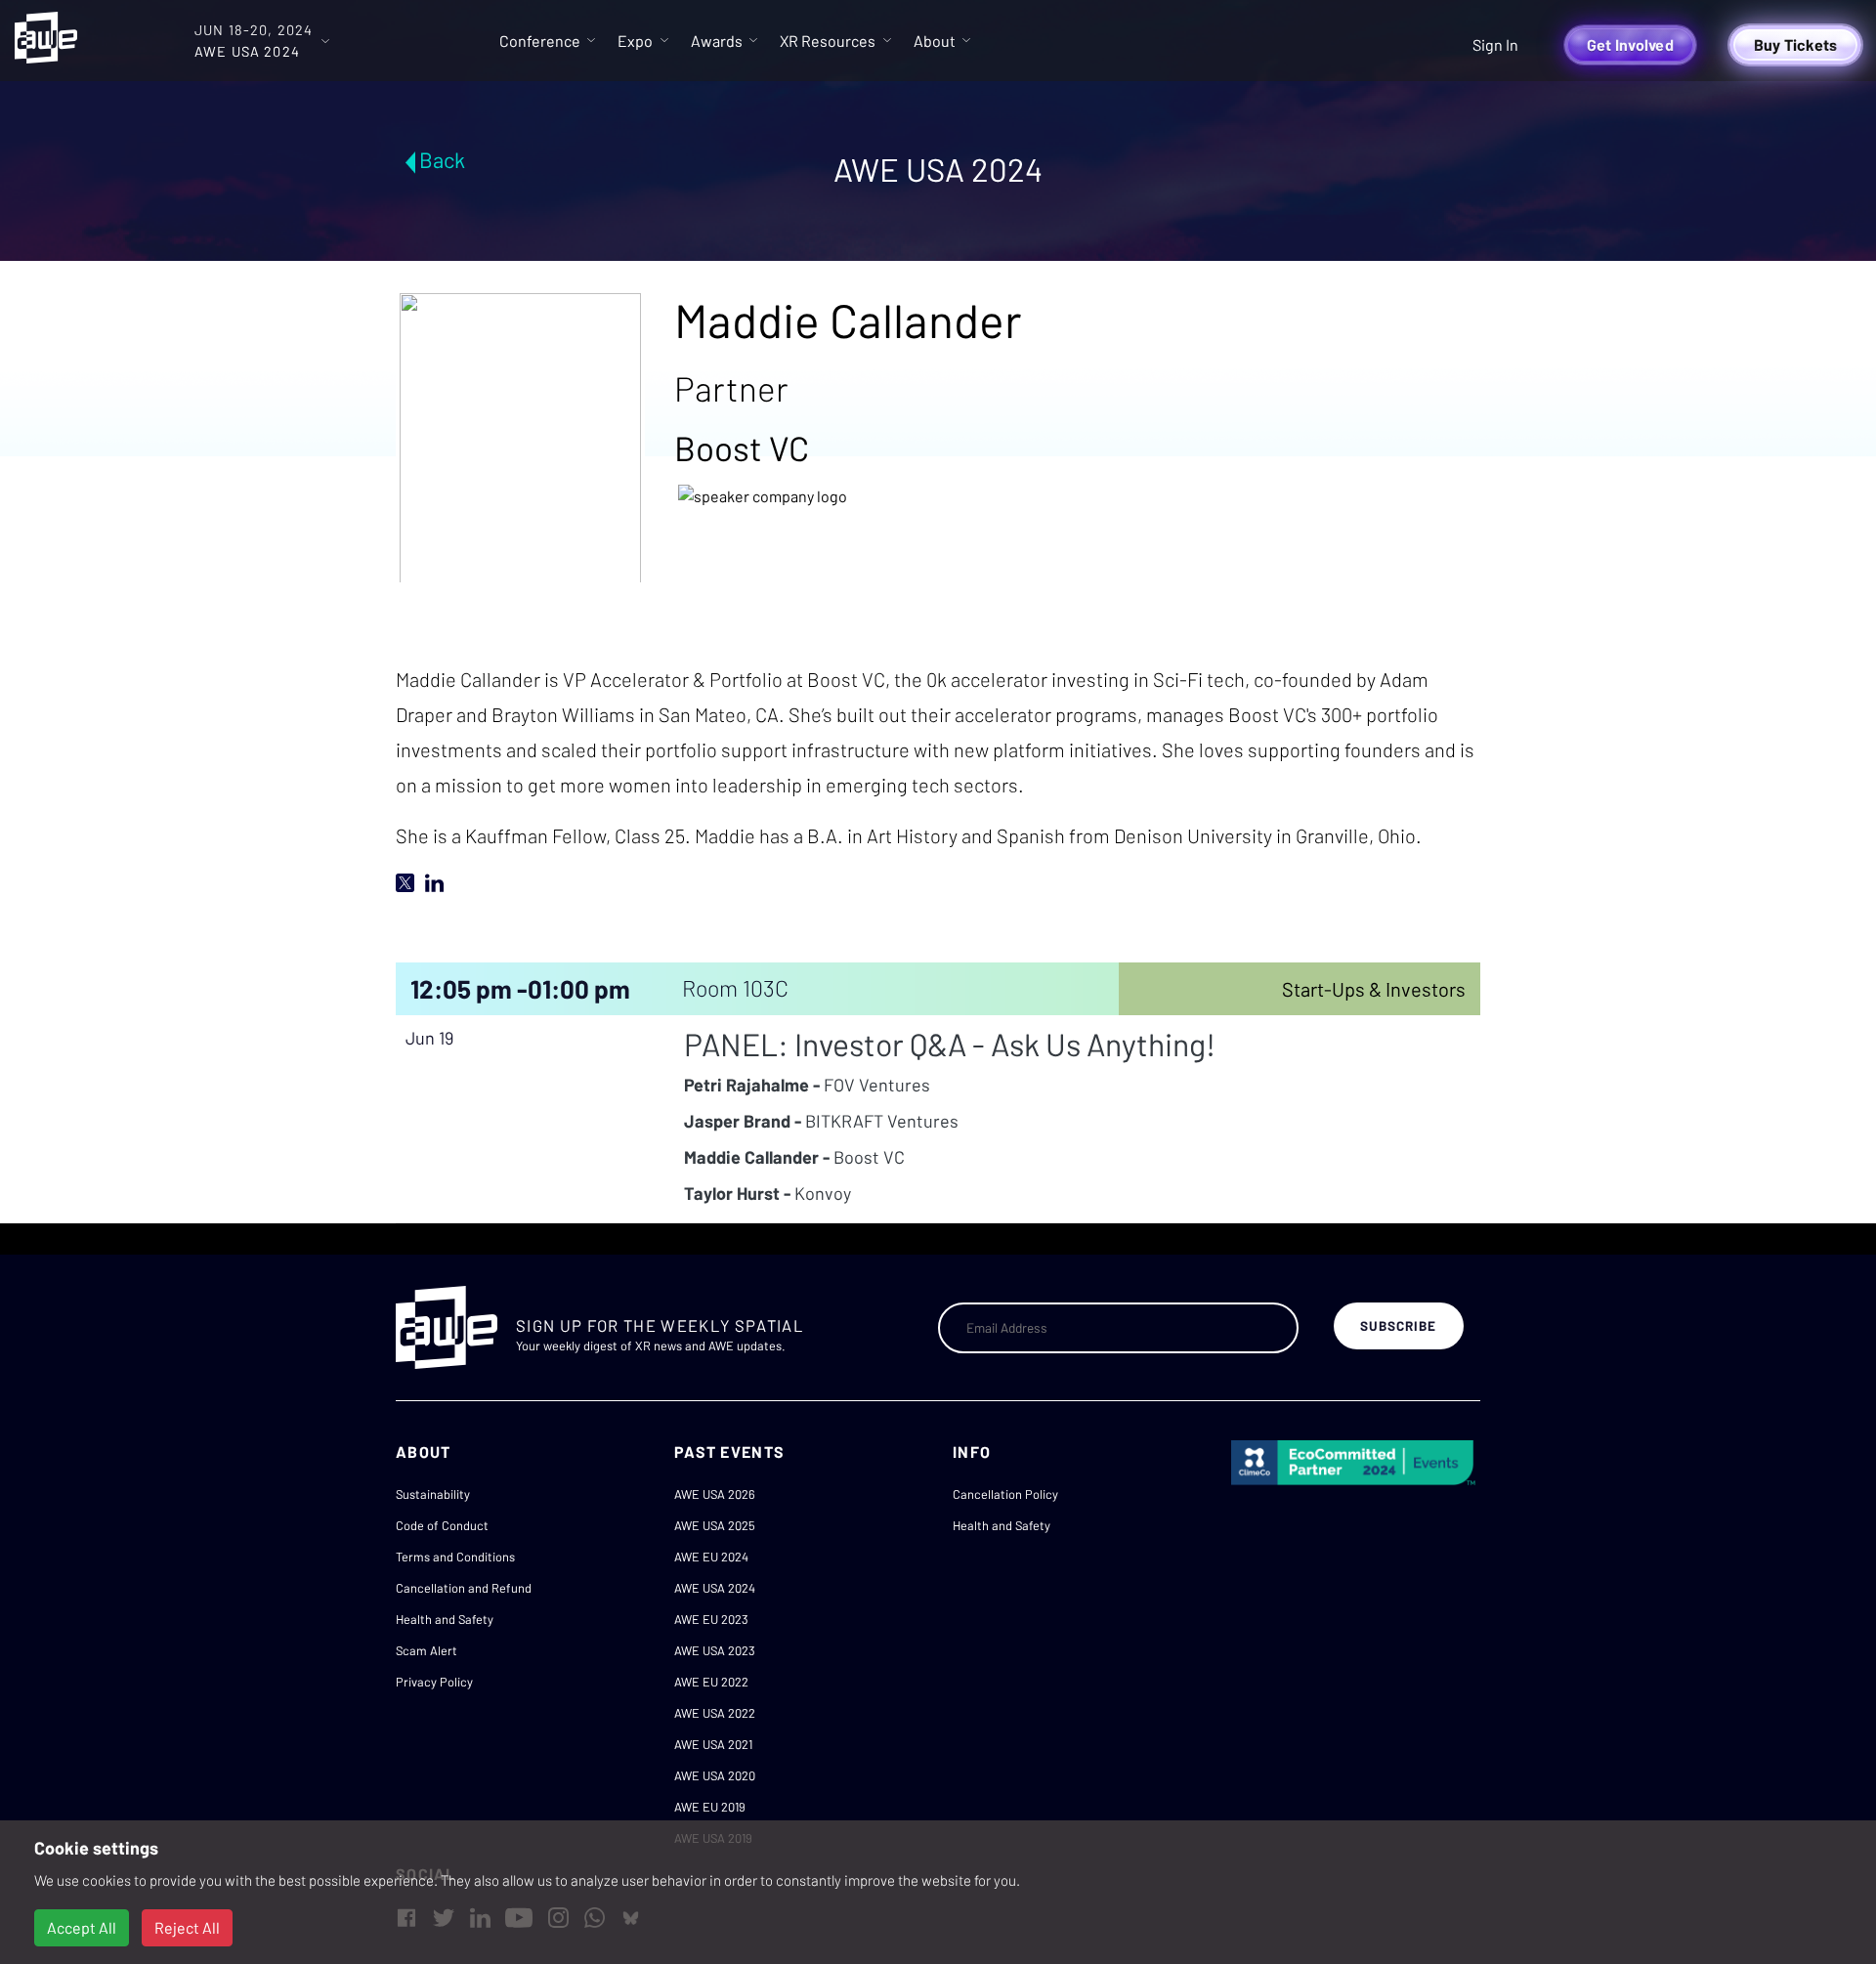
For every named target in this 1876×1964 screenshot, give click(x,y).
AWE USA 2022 (715, 1713)
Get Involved (1630, 44)
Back (442, 159)
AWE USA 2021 (713, 1744)
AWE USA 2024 (715, 1588)
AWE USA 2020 (715, 1775)
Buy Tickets (1796, 44)
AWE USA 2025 (715, 1525)
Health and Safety (445, 1619)
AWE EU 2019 (710, 1807)
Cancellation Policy (1005, 1494)
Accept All (82, 1927)
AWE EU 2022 (711, 1682)
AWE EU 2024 (711, 1557)
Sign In (1495, 44)
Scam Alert (426, 1650)
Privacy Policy (434, 1682)
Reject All (187, 1927)
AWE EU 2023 (711, 1619)
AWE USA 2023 (715, 1650)
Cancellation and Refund (464, 1588)
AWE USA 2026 (715, 1494)
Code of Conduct (442, 1525)
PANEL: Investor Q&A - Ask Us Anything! (950, 1044)
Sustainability (433, 1494)
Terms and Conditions (455, 1557)
